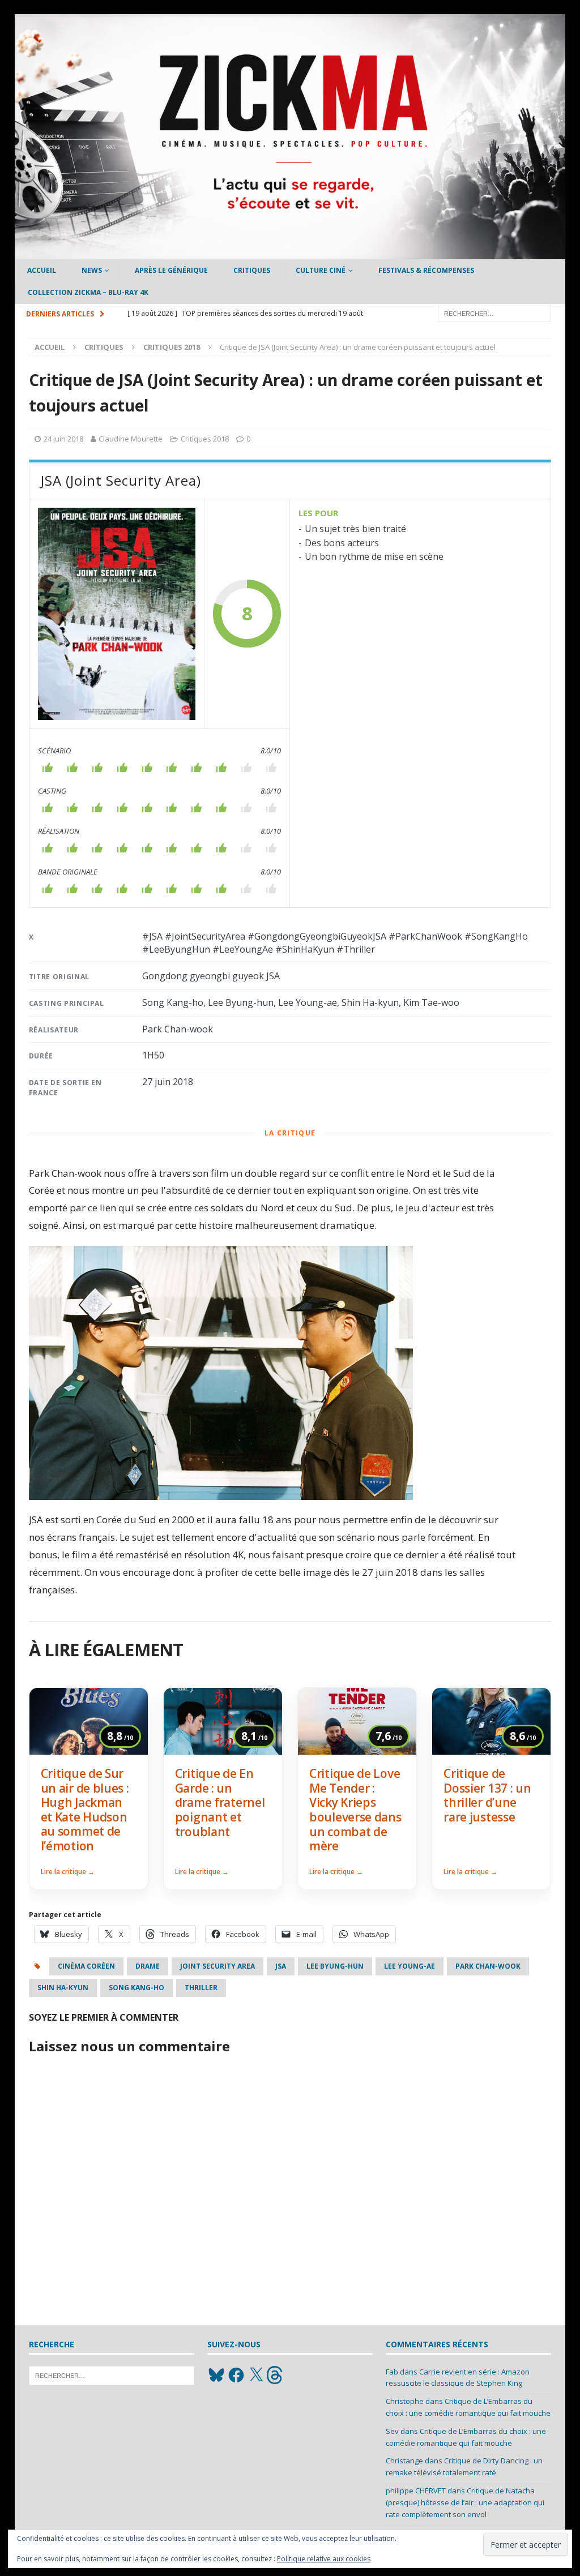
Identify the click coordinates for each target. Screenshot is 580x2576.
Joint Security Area (217, 1966)
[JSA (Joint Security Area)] (117, 614)
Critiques (252, 270)
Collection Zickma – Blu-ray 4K (88, 292)
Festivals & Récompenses (426, 270)
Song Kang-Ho (137, 1988)
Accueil (42, 270)
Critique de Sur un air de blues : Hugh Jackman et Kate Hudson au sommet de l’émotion (85, 1810)
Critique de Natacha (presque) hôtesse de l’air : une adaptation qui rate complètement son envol (465, 2502)
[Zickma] (290, 253)
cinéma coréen (86, 1966)
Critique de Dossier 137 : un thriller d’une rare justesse (487, 1795)
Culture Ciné (321, 270)
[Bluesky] (216, 2375)
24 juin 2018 (63, 439)
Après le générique (171, 270)
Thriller (201, 1988)
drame (148, 1966)
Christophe (405, 2401)
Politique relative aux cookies (324, 2559)
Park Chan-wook (488, 1966)
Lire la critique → (68, 1872)
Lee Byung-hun (335, 1966)
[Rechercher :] (494, 313)
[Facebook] (236, 2375)
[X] (256, 2375)
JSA (281, 1966)
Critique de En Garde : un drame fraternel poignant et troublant (220, 1802)
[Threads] (276, 2375)
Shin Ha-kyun (63, 1988)
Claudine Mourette (131, 439)
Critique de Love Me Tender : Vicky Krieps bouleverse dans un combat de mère (355, 1810)
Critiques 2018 (205, 439)
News (92, 270)
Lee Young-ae (410, 1966)
